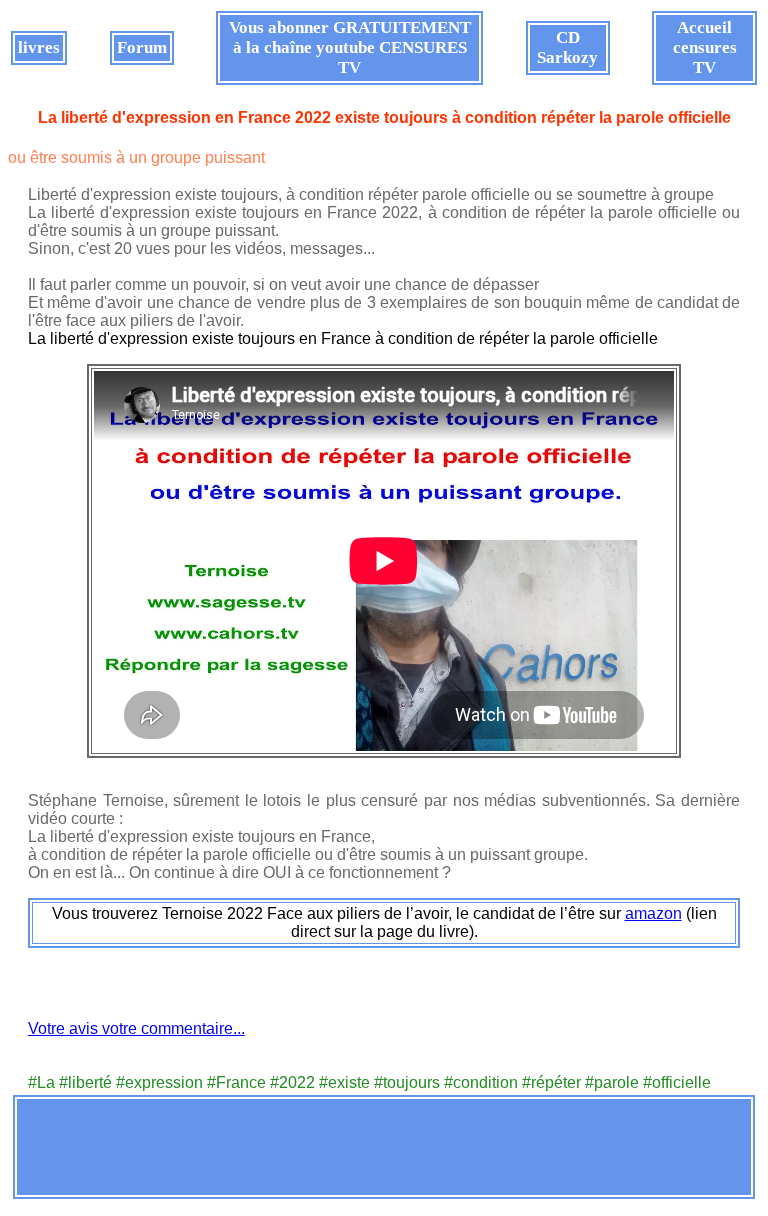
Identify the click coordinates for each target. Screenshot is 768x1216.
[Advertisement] (384, 1147)
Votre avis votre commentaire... (136, 1028)
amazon (653, 913)
